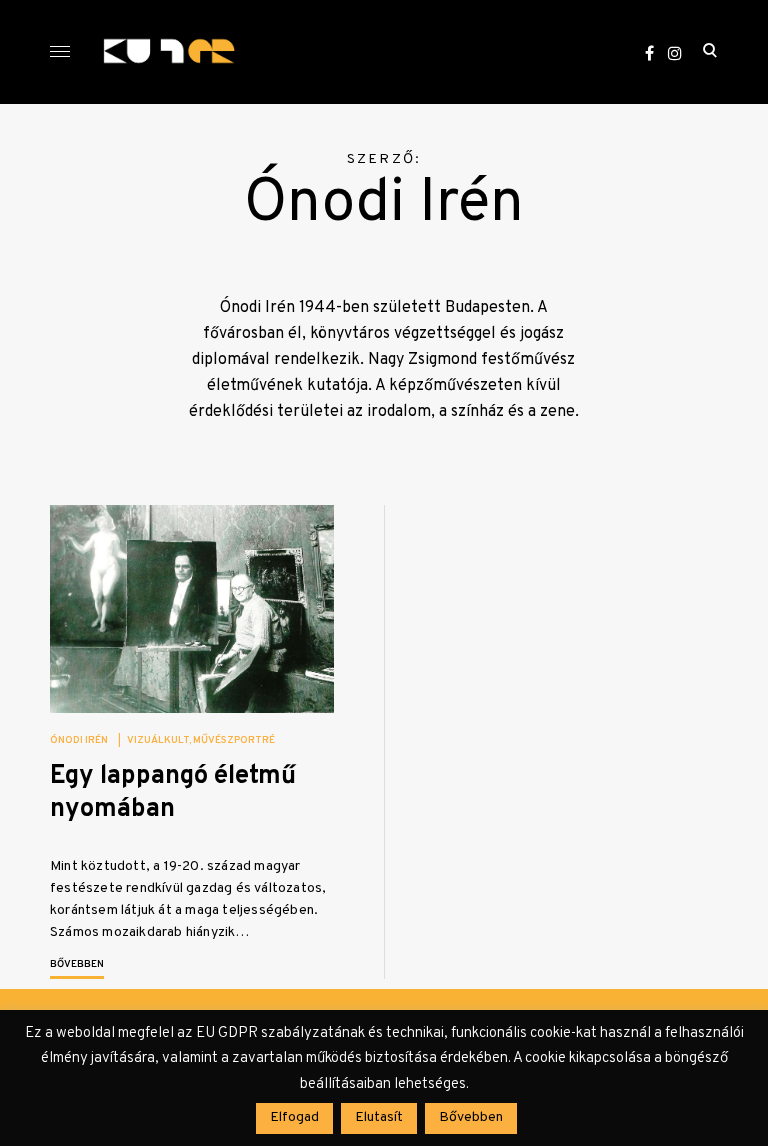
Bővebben (77, 964)
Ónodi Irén (79, 740)
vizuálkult (158, 740)
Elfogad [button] (294, 1117)
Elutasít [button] (379, 1117)
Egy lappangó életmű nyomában (173, 793)
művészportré (234, 740)
